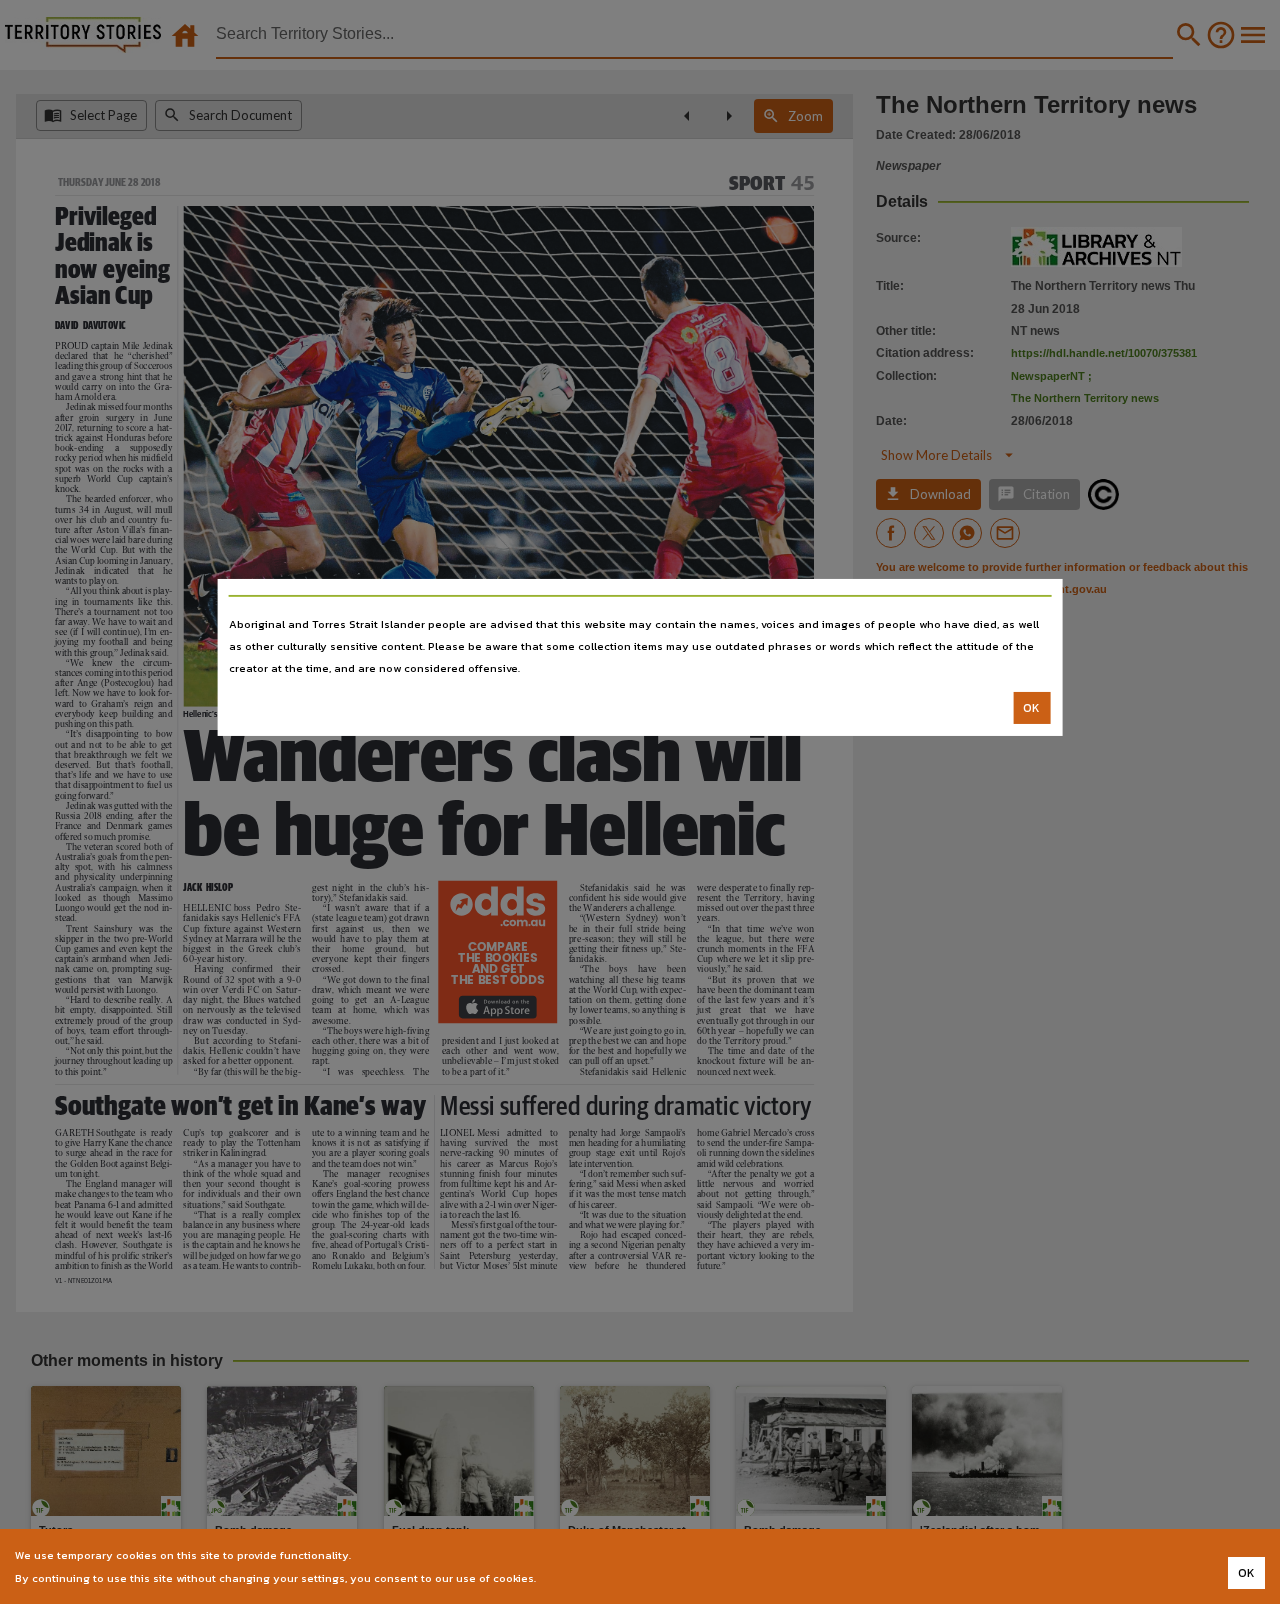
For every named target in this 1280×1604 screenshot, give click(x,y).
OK (1031, 708)
